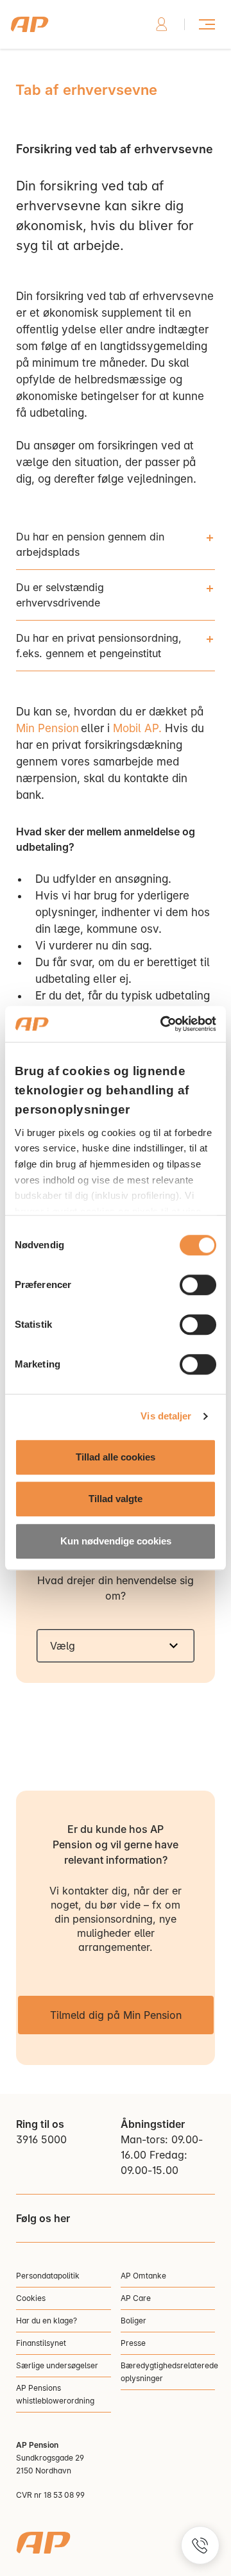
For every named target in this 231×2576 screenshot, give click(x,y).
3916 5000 (41, 2139)
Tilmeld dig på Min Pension (116, 2015)
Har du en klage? (47, 2321)
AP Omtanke (143, 2276)
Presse (133, 2343)
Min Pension (47, 728)
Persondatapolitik (48, 2276)
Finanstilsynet (41, 2343)
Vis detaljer (166, 1416)
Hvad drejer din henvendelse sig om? (116, 1588)
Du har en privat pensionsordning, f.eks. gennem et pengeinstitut (99, 646)
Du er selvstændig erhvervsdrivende (60, 595)
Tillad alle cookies (116, 1457)
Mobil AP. (137, 728)
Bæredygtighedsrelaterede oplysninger (168, 2372)
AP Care (136, 2298)
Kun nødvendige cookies (116, 1541)
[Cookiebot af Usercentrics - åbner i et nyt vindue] (163, 1024)
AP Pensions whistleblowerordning (55, 2394)
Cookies (31, 2298)
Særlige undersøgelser (57, 2365)
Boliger (133, 2321)
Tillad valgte (116, 1499)
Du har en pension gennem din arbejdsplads (90, 544)
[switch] (198, 1285)
